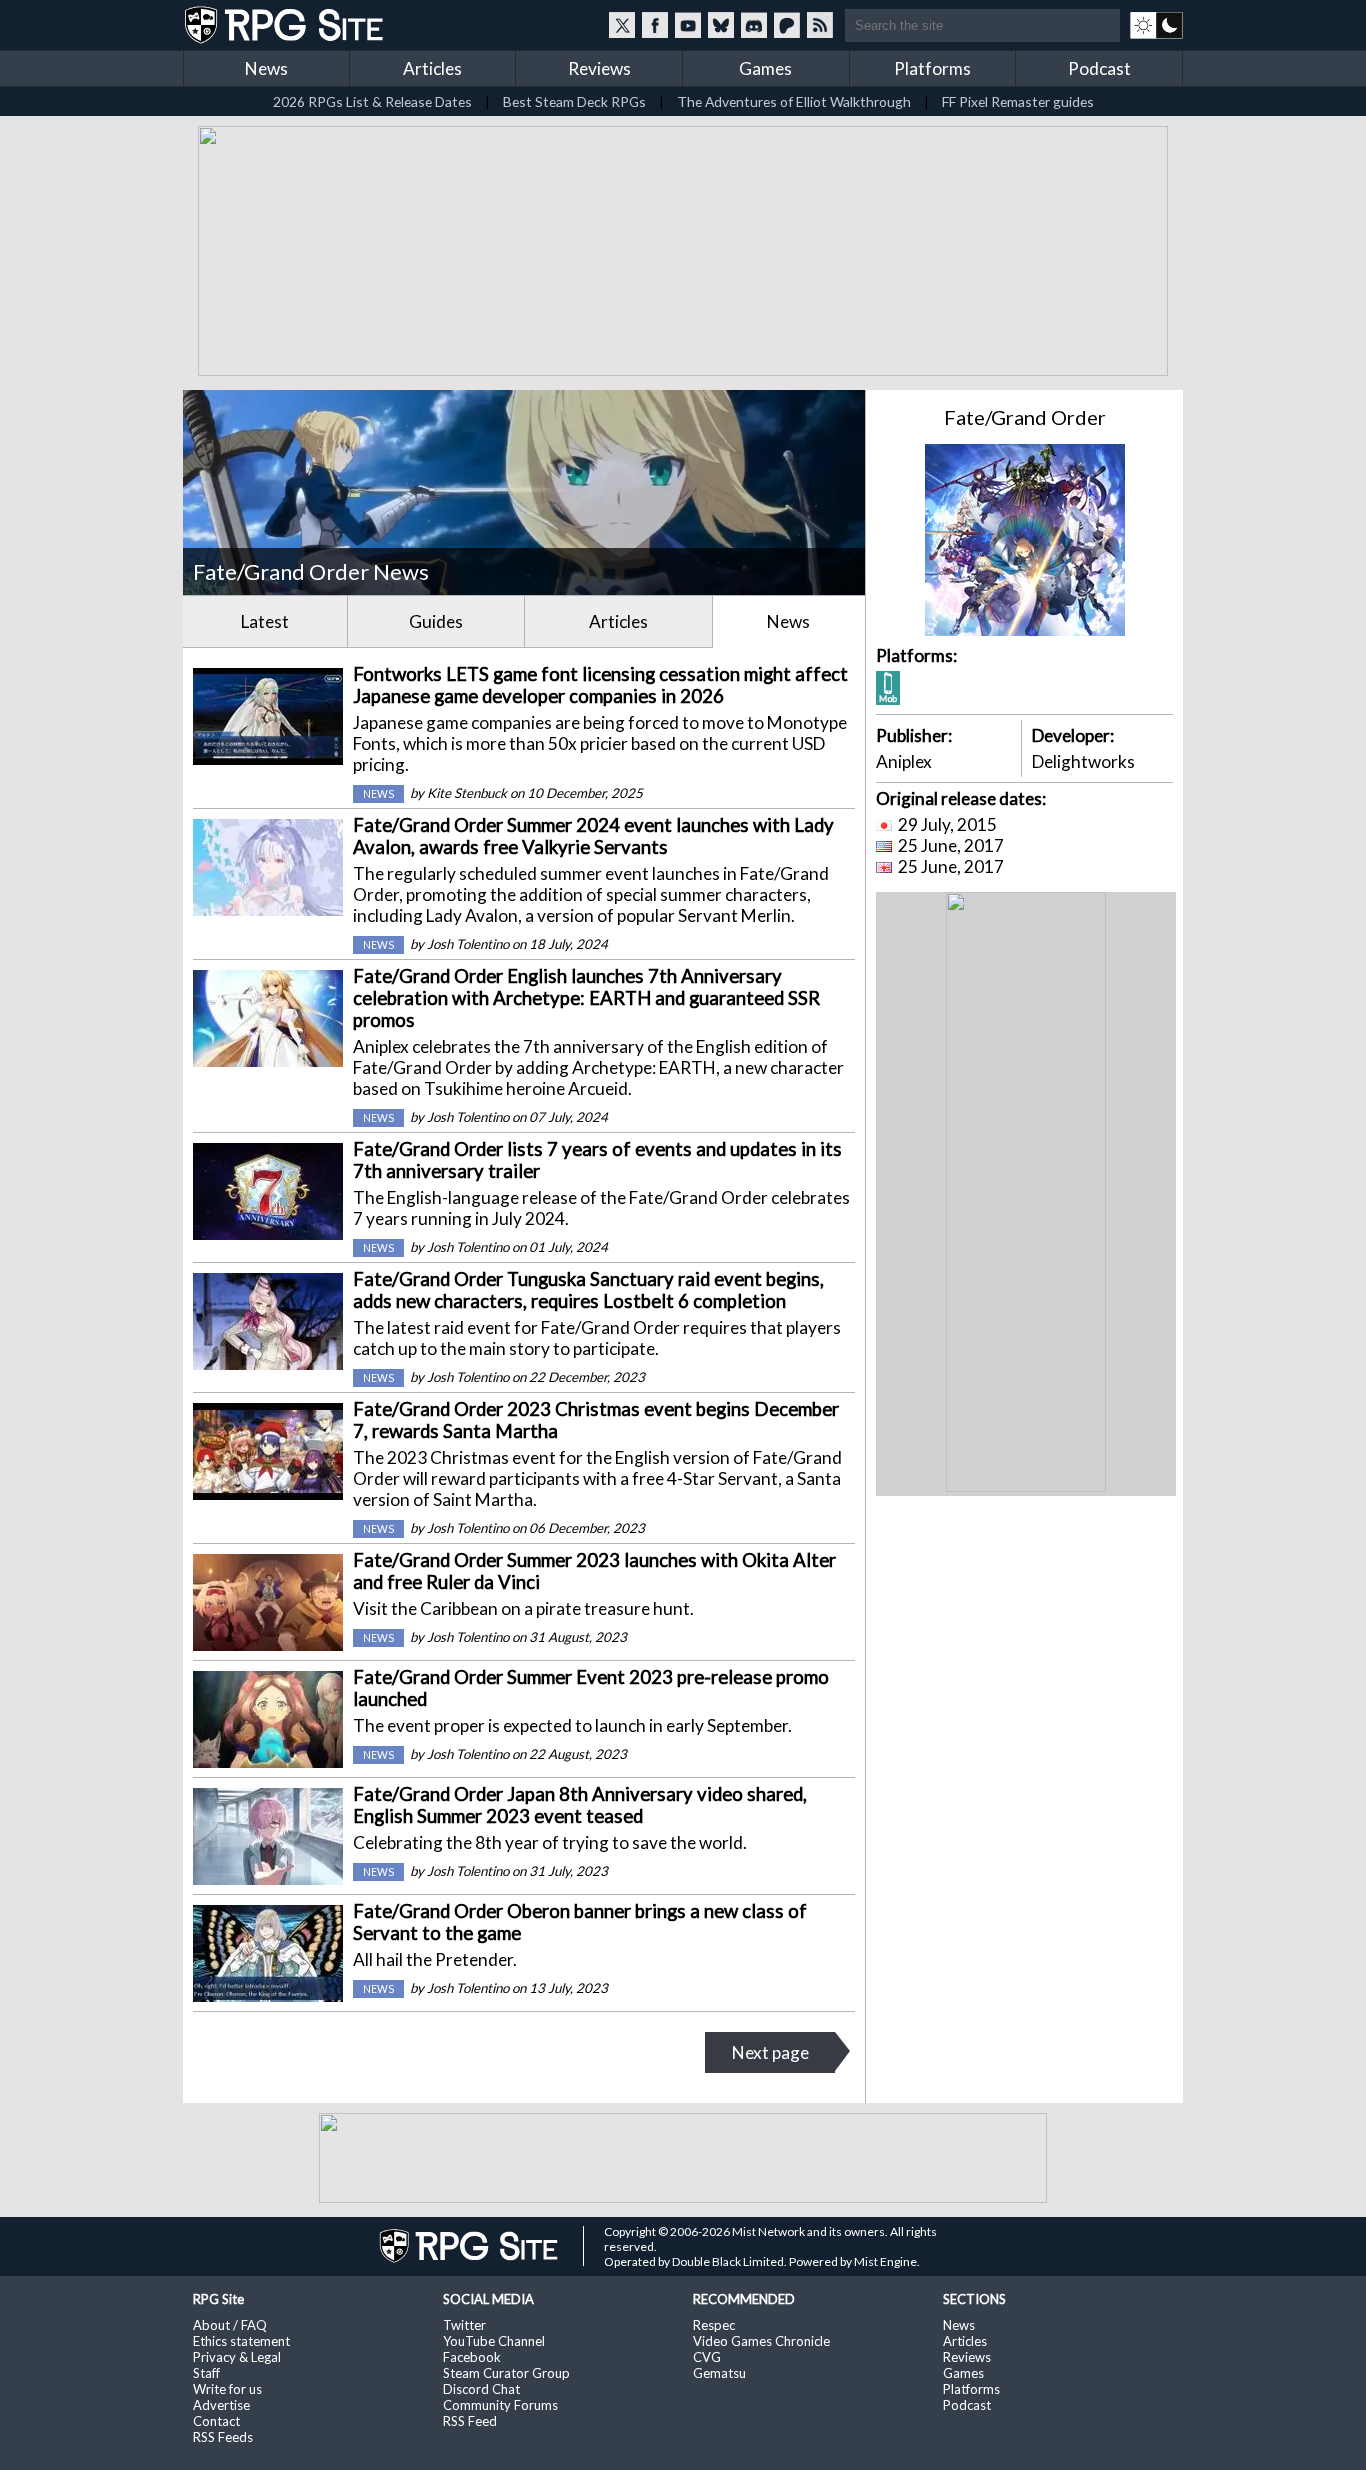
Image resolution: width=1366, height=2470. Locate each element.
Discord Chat (481, 2389)
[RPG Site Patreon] (787, 25)
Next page (770, 2052)
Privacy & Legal (237, 2357)
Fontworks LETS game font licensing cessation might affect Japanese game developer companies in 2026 (600, 685)
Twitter (464, 2325)
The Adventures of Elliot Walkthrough (794, 101)
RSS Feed (470, 2421)
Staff (206, 2373)
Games (765, 68)
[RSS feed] (820, 25)
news (378, 794)
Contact (216, 2421)
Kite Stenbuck (467, 793)
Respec (714, 2325)
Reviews (599, 68)
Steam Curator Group (506, 2373)
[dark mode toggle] (1156, 25)
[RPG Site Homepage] (286, 25)
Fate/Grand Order (1025, 417)
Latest (265, 621)
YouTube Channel (494, 2341)
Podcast (1099, 68)
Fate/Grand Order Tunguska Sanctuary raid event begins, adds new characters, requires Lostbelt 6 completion (588, 1290)
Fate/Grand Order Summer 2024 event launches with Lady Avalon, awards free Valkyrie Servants (593, 836)
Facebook (472, 2357)
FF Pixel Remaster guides (1018, 101)
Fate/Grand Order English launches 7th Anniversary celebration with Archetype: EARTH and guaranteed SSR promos (586, 998)
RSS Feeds (223, 2437)
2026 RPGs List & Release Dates (372, 101)
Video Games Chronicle (761, 2341)
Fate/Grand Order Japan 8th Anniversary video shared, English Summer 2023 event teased (580, 1805)
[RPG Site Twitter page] (622, 25)
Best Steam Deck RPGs (574, 101)
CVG (707, 2357)
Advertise (221, 2405)
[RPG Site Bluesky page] (721, 25)
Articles (432, 68)
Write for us (227, 2389)
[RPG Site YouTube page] (688, 25)
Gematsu (719, 2373)
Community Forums (500, 2405)
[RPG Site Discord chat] (754, 25)
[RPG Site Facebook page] (655, 25)
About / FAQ (230, 2325)
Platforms (932, 68)
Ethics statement (241, 2341)
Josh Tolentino (468, 944)
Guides (436, 621)
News (266, 68)
